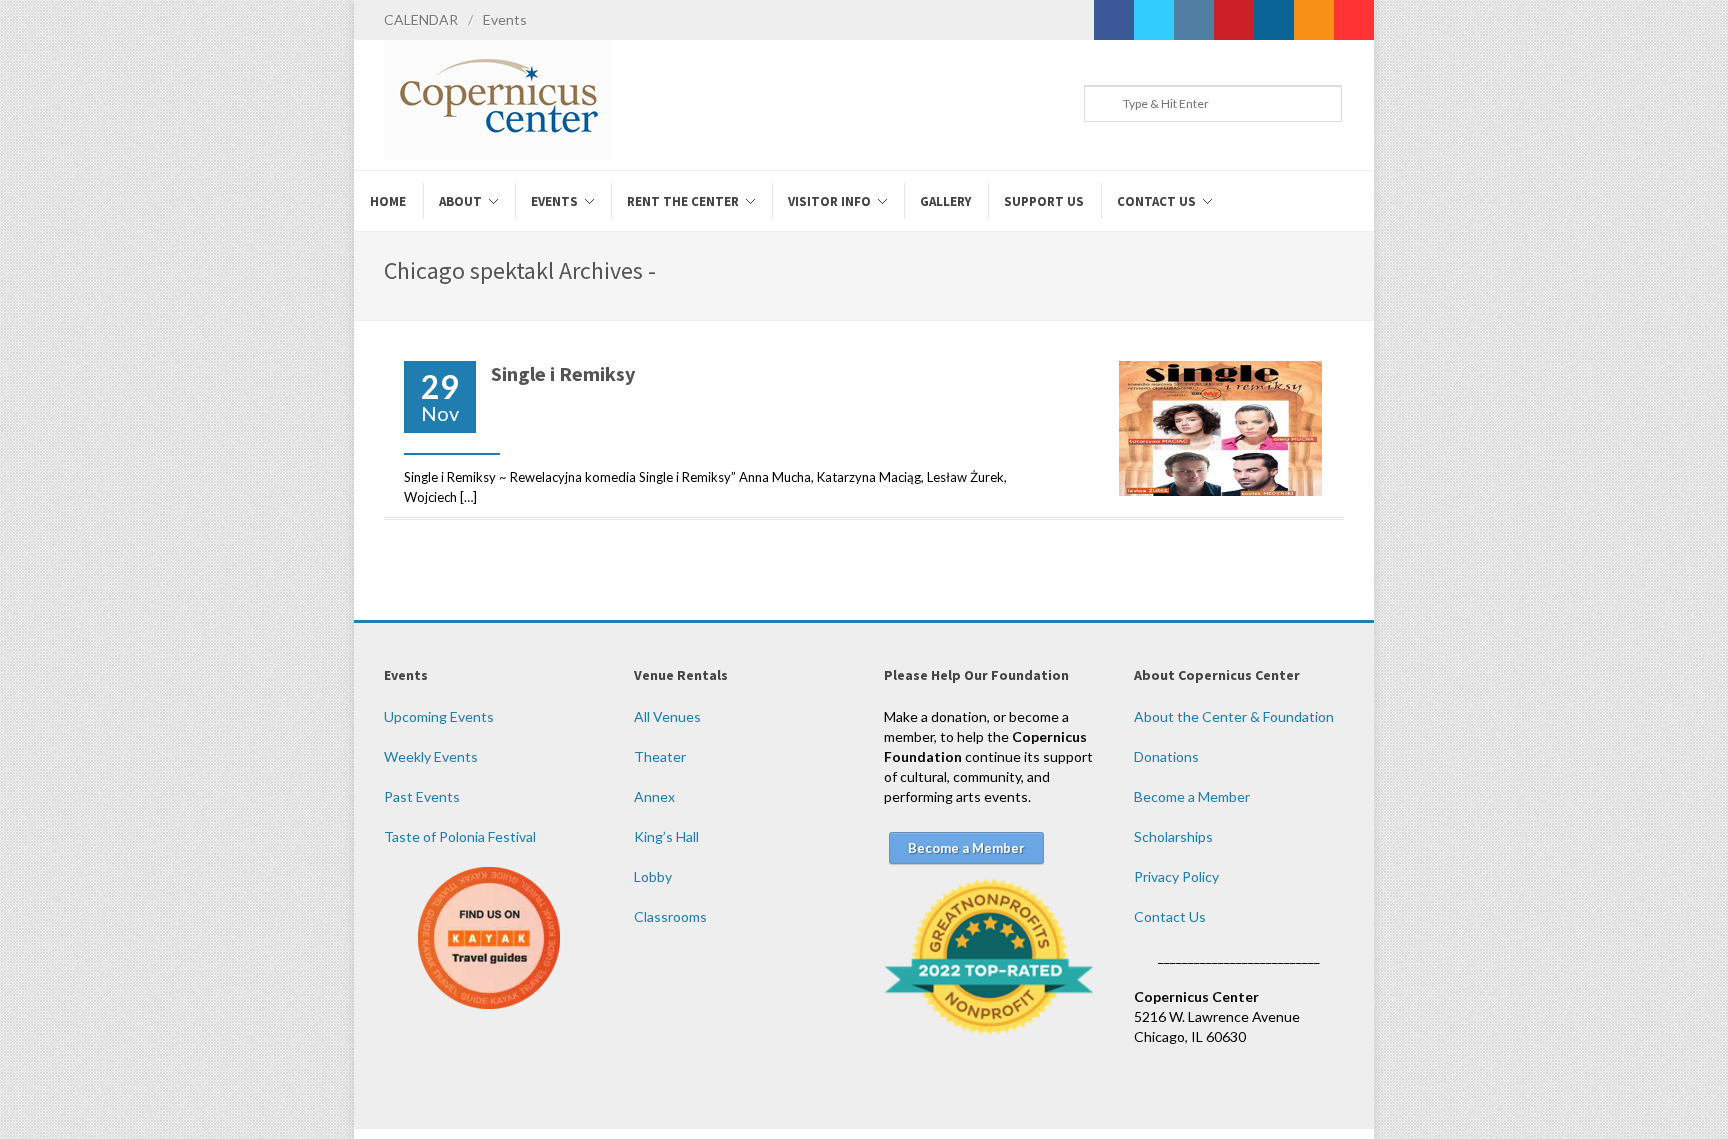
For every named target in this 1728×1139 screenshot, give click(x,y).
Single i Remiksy (563, 373)
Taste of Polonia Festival (460, 836)
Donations (1166, 756)
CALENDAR (421, 19)
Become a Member (1192, 796)
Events (505, 19)
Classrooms (670, 916)
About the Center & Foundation (1234, 716)
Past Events (422, 796)
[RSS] (1314, 20)
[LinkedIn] (1274, 20)
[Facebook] (1114, 20)
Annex (654, 796)
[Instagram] (1194, 20)
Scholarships (1173, 836)
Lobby (653, 876)
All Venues (667, 716)
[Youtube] (1354, 20)
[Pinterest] (1234, 20)
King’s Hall (666, 836)
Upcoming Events (439, 716)
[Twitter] (1154, 20)
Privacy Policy (1176, 876)
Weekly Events (431, 756)
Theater (660, 756)
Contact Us (1170, 916)
